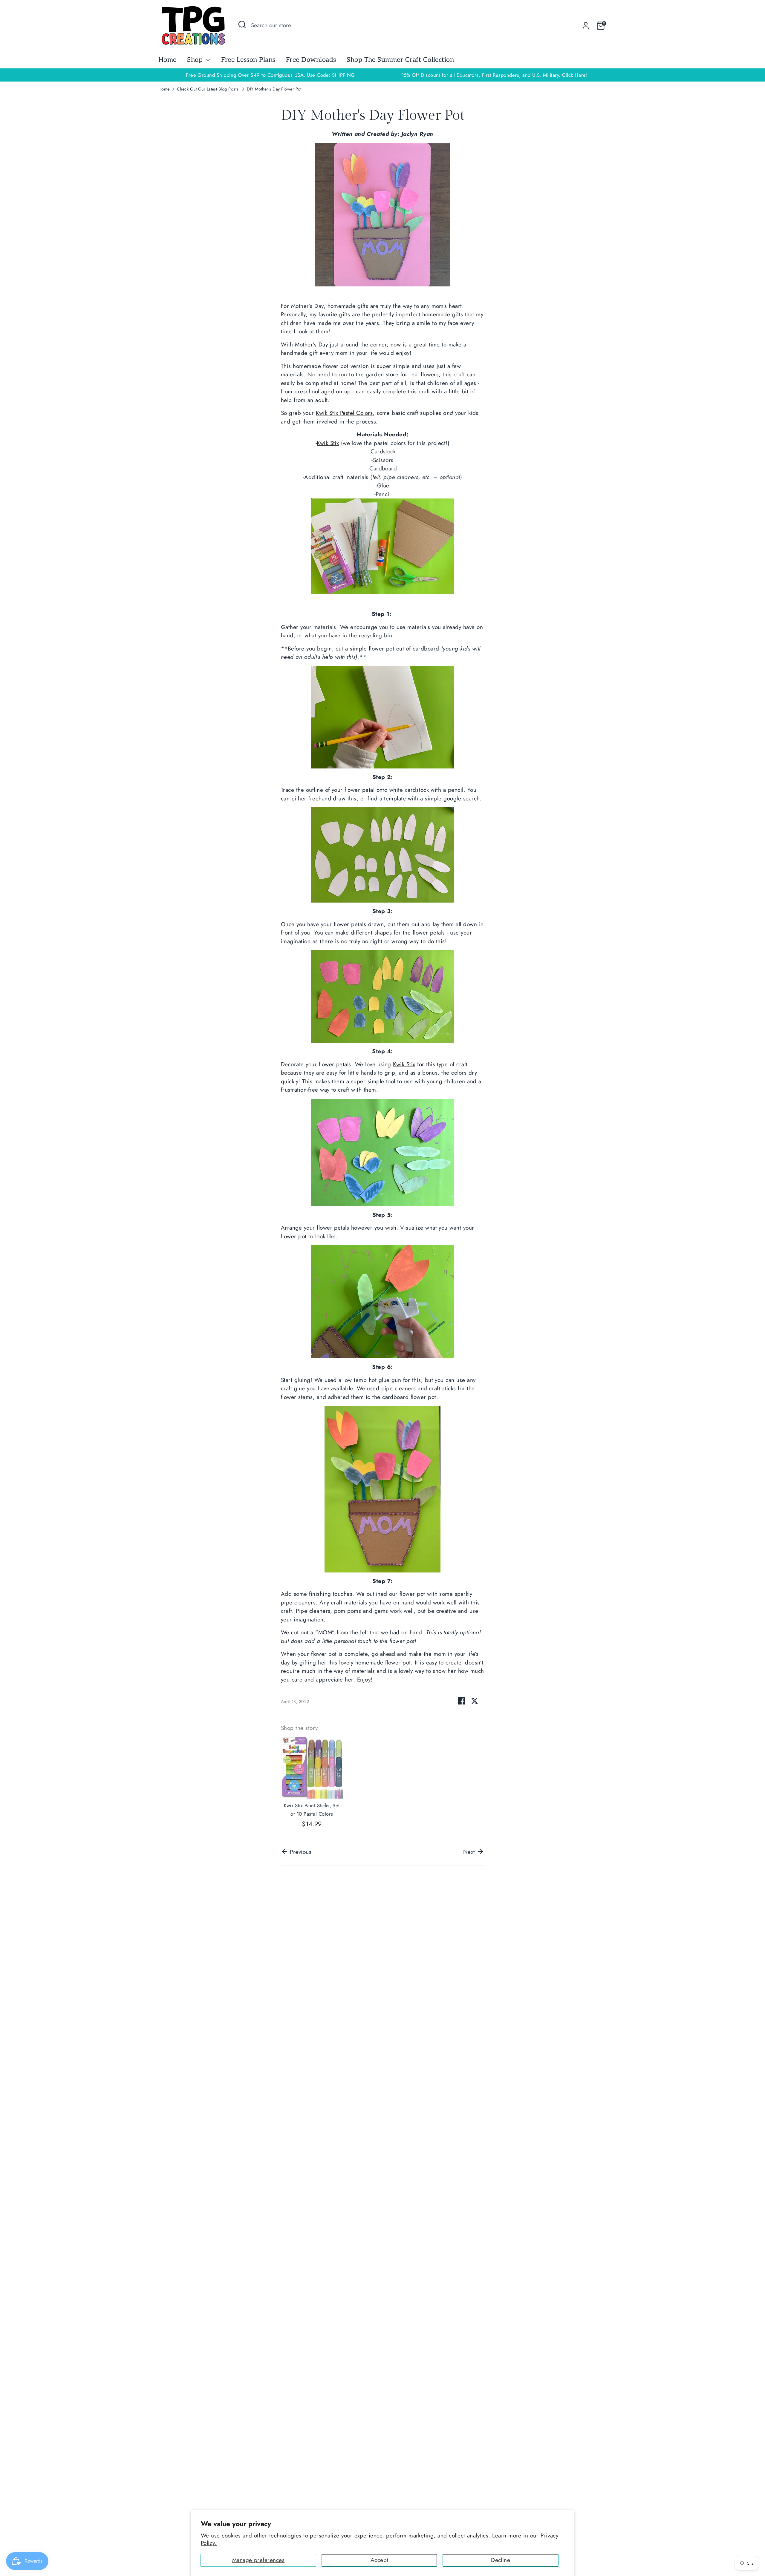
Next (470, 1852)
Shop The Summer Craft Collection (400, 60)
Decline (501, 2560)
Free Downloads (311, 60)
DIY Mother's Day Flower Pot (274, 89)
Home (167, 60)
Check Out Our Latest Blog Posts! (208, 89)
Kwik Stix (404, 1064)
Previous (300, 1852)
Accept (380, 2560)
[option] (495, 75)
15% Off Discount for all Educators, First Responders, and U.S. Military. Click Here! (495, 75)
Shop (196, 60)
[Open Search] (242, 24)
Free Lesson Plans (248, 60)
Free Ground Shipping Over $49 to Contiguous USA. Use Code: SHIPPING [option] (270, 75)
